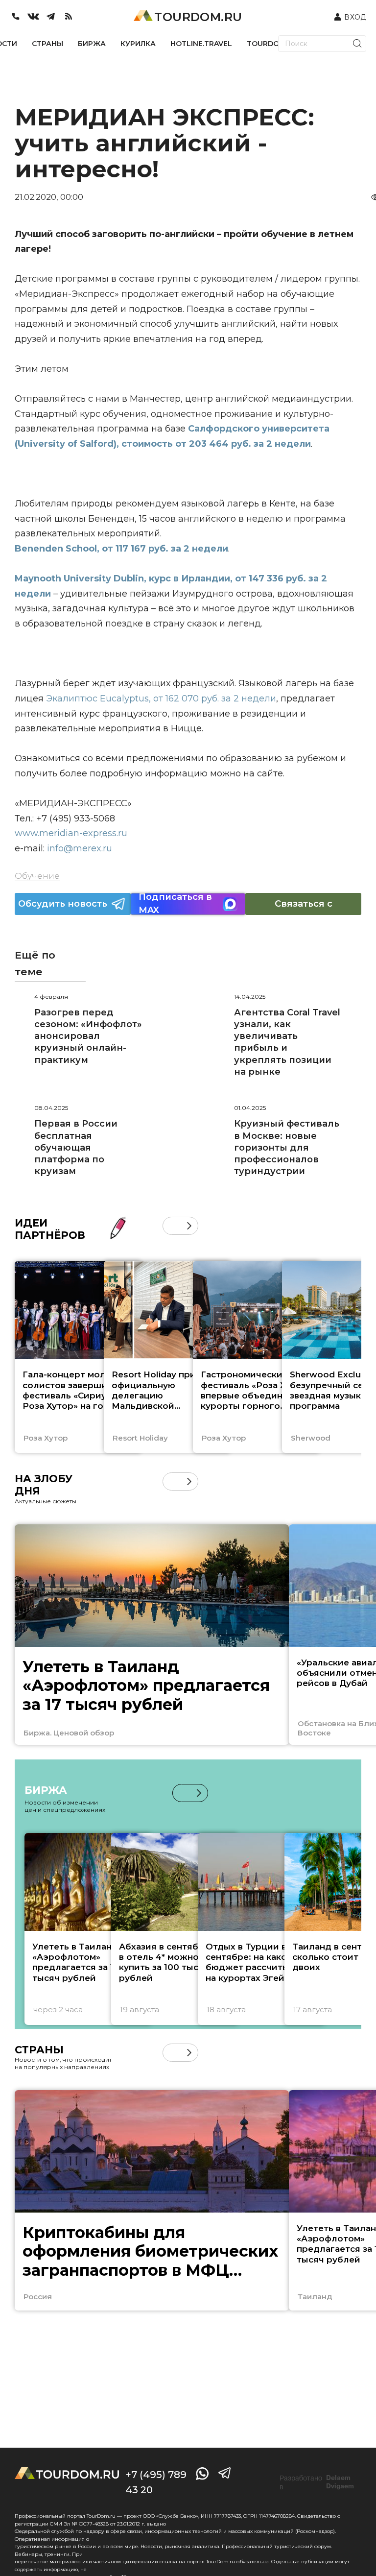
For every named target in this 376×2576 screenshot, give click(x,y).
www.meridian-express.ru (71, 833)
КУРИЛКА (138, 44)
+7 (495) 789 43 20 (156, 2482)
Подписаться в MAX (175, 904)
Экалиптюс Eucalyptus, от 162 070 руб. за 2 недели (161, 698)
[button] (172, 1226)
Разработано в (317, 2482)
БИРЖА (92, 44)
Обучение (37, 876)
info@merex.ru (80, 848)
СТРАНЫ (47, 44)
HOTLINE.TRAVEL (201, 44)
